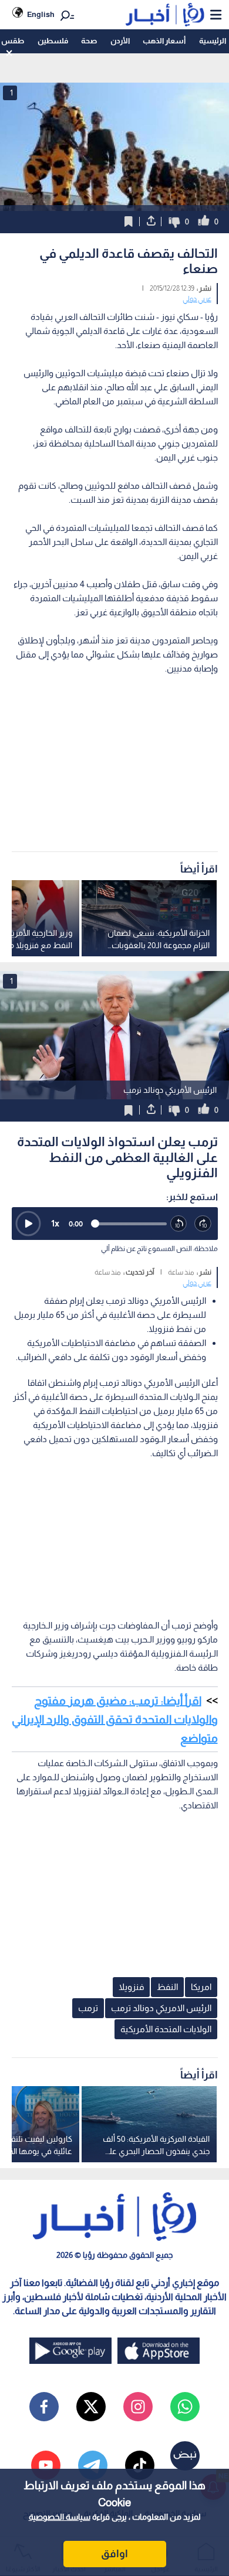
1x (55, 1223)
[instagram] (138, 2407)
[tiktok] (140, 2465)
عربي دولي (197, 299)
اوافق (114, 2554)
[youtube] (46, 2465)
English (41, 14)
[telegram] (93, 2465)
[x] (91, 2407)
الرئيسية (213, 41)
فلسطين (53, 41)
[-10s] (179, 1224)
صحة (89, 41)
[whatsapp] (185, 2407)
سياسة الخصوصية (60, 2517)
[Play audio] (28, 1224)
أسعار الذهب (164, 41)
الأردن (120, 41)
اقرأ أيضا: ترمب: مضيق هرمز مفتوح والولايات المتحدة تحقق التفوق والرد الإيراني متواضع (115, 1719)
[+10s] (203, 1224)
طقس (13, 41)
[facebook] (44, 2407)
